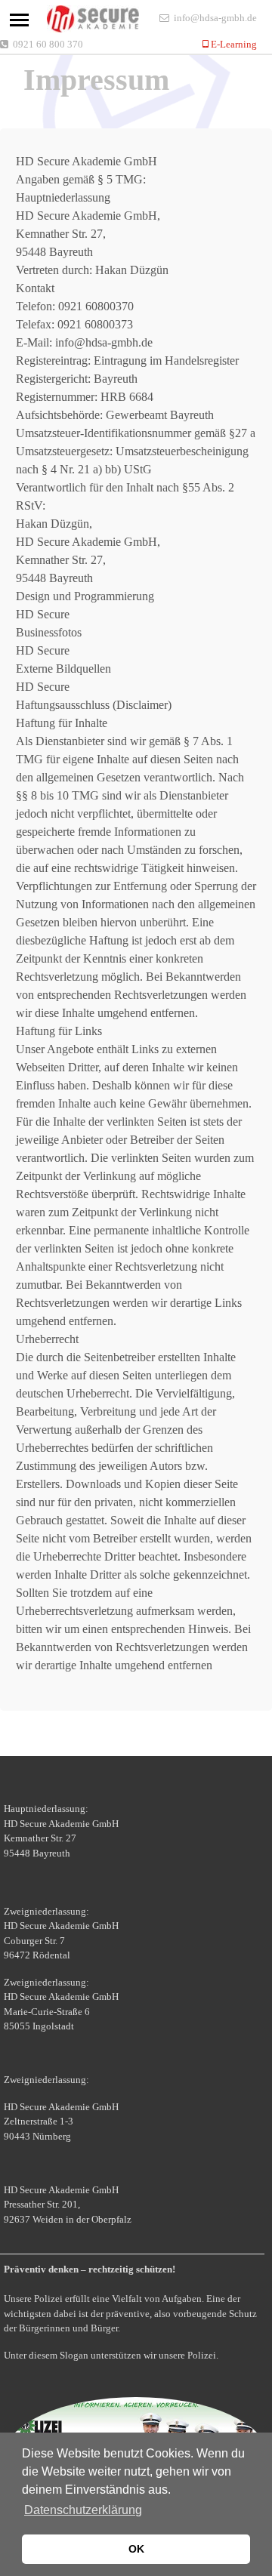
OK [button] (136, 2549)
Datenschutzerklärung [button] (83, 2510)
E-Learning (233, 44)
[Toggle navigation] (19, 20)
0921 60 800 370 (48, 44)
